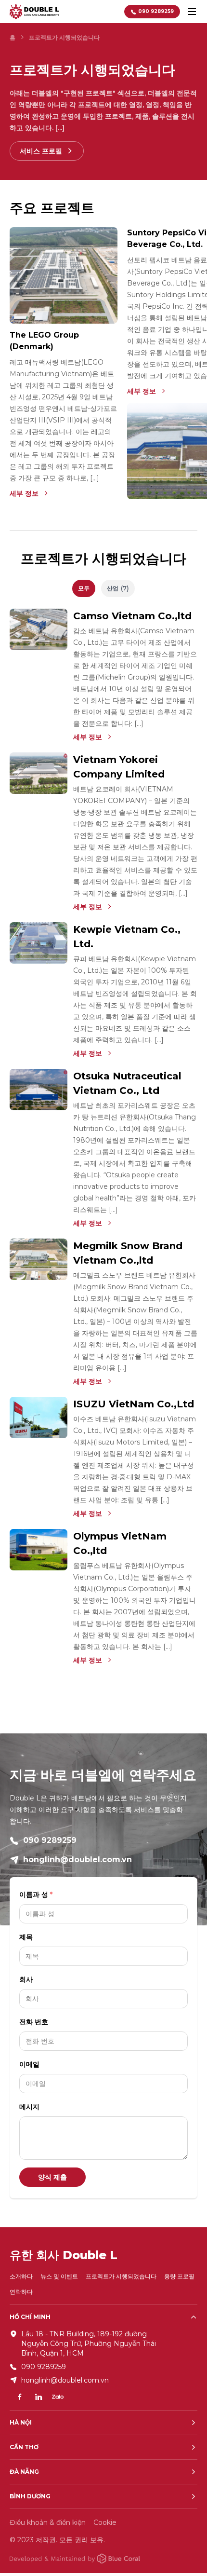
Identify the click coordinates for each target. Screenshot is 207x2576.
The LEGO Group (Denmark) (44, 341)
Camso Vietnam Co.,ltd (132, 616)
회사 (26, 1979)
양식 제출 (52, 2177)
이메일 (29, 2064)
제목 (26, 1937)
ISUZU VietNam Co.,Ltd (134, 1404)
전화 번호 (34, 2022)
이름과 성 (34, 1895)
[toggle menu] (192, 12)
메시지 (29, 2107)
